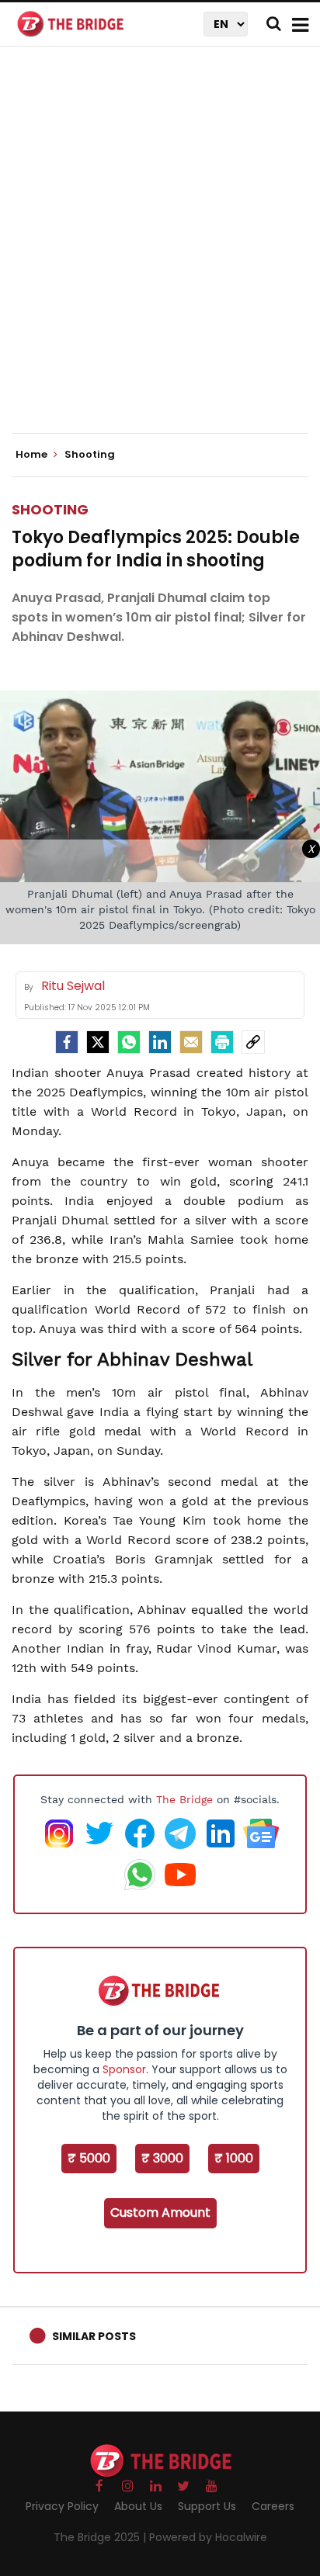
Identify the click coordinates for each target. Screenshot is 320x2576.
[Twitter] (98, 1042)
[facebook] (67, 1042)
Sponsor (124, 2069)
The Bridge (184, 1799)
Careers (273, 2506)
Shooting (50, 509)
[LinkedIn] (160, 1042)
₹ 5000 (89, 2158)
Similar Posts (94, 2336)
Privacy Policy (62, 2506)
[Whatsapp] (129, 1042)
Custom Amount (160, 2212)
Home (33, 455)
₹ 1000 (234, 2158)
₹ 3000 (162, 2158)
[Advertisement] (160, 253)
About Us (138, 2506)
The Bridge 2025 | (101, 2537)
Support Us (207, 2506)
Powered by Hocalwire (208, 2537)
